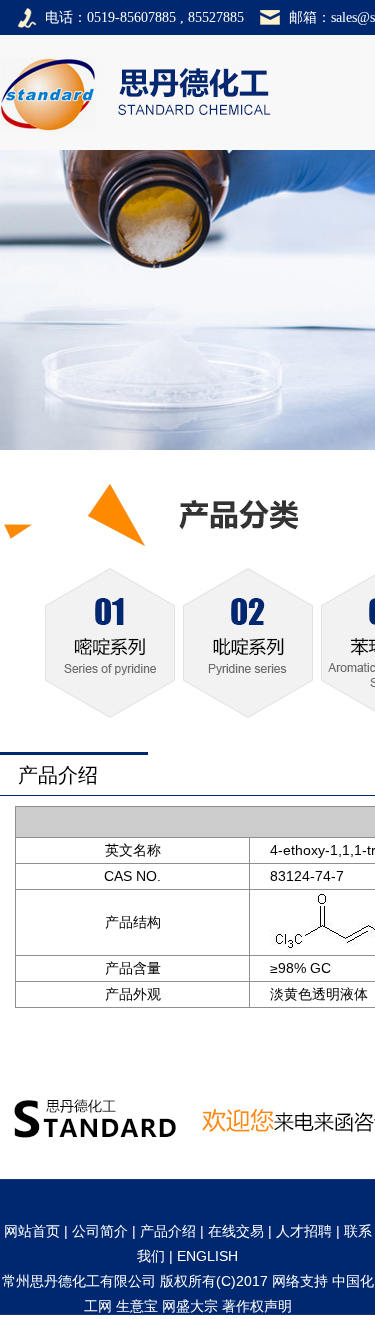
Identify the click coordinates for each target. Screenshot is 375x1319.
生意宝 (137, 1306)
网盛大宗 (190, 1306)
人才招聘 (304, 1231)
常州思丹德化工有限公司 (79, 1281)
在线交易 (236, 1231)
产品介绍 (168, 1231)
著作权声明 (257, 1306)
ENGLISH (207, 1256)
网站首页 (32, 1231)
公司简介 (100, 1231)
